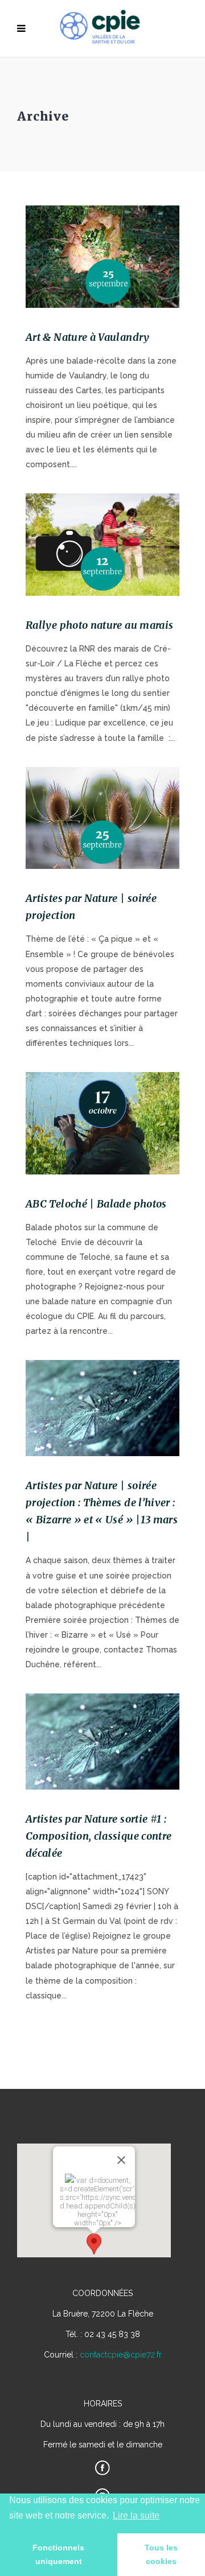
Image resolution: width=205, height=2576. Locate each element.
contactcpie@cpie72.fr (121, 2355)
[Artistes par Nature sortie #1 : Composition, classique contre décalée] (102, 1742)
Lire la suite (136, 2515)
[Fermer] (121, 2160)
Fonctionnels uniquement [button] (58, 2554)
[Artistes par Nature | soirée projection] (102, 818)
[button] (94, 2244)
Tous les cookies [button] (161, 2554)
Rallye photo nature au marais (99, 625)
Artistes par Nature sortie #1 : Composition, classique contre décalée (99, 1836)
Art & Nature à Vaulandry (88, 337)
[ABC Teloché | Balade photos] (102, 1123)
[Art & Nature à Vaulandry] (102, 257)
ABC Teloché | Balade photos (96, 1204)
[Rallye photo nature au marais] (102, 545)
